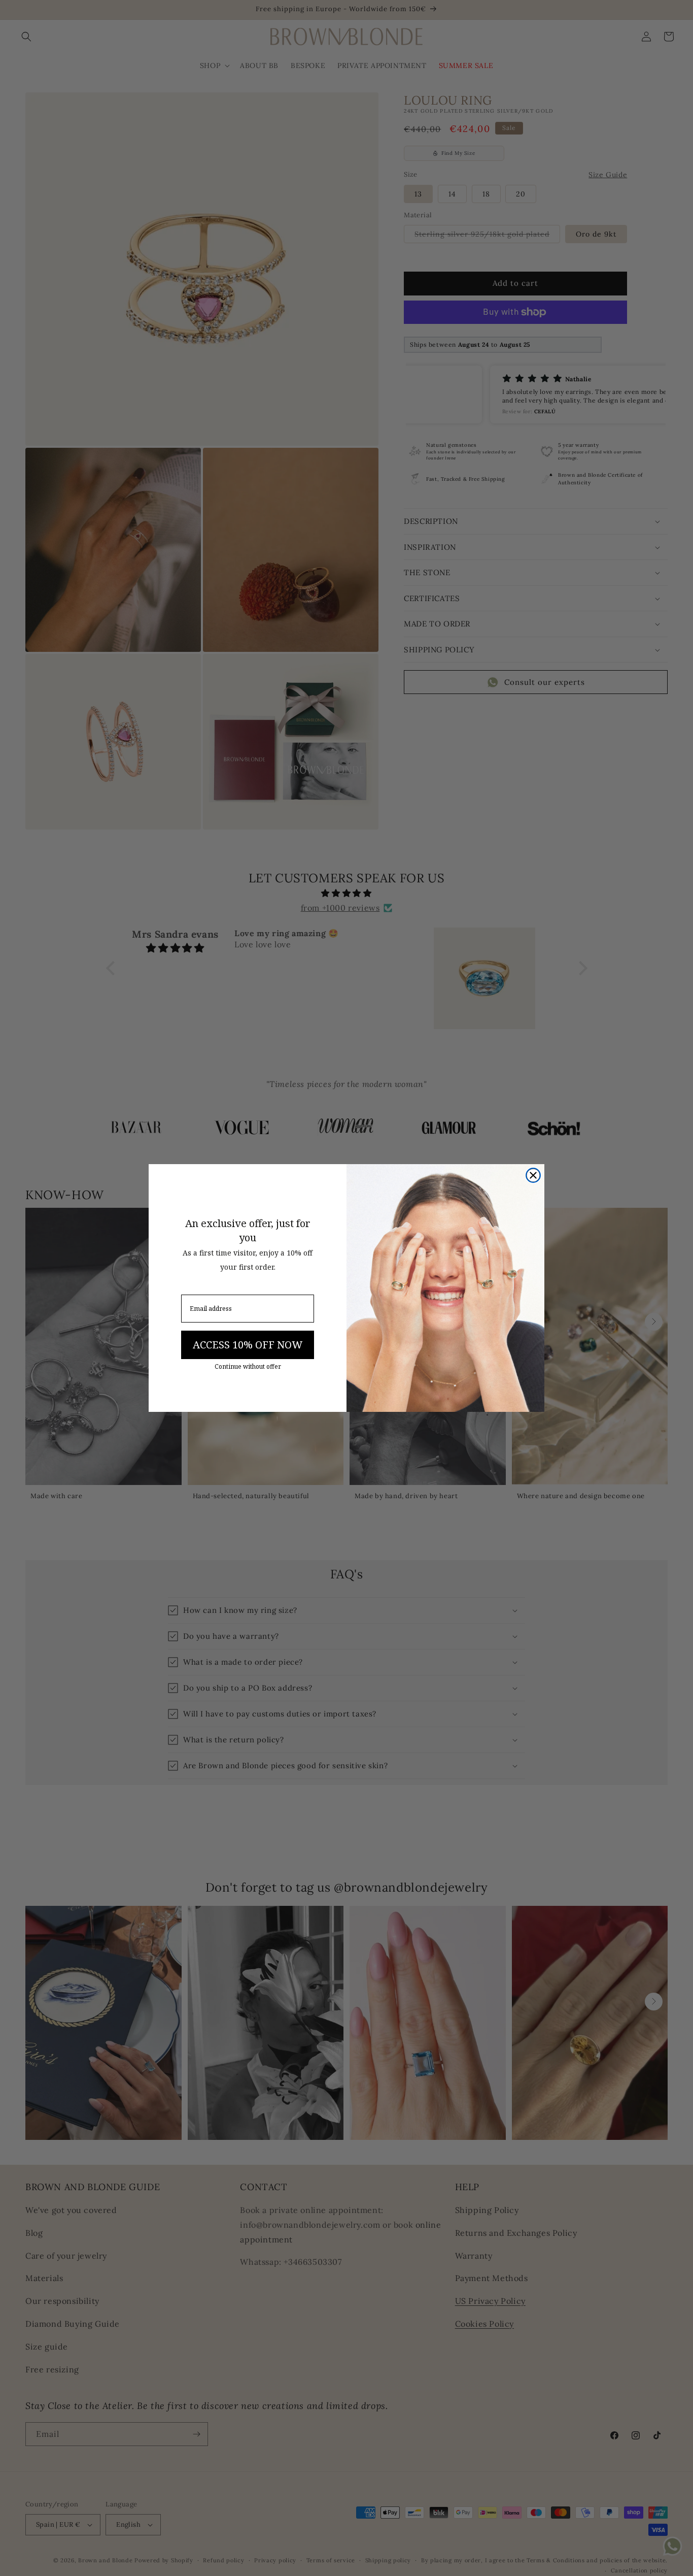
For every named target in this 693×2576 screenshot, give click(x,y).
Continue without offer (248, 1367)
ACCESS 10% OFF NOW (248, 1345)
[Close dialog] (533, 1175)
